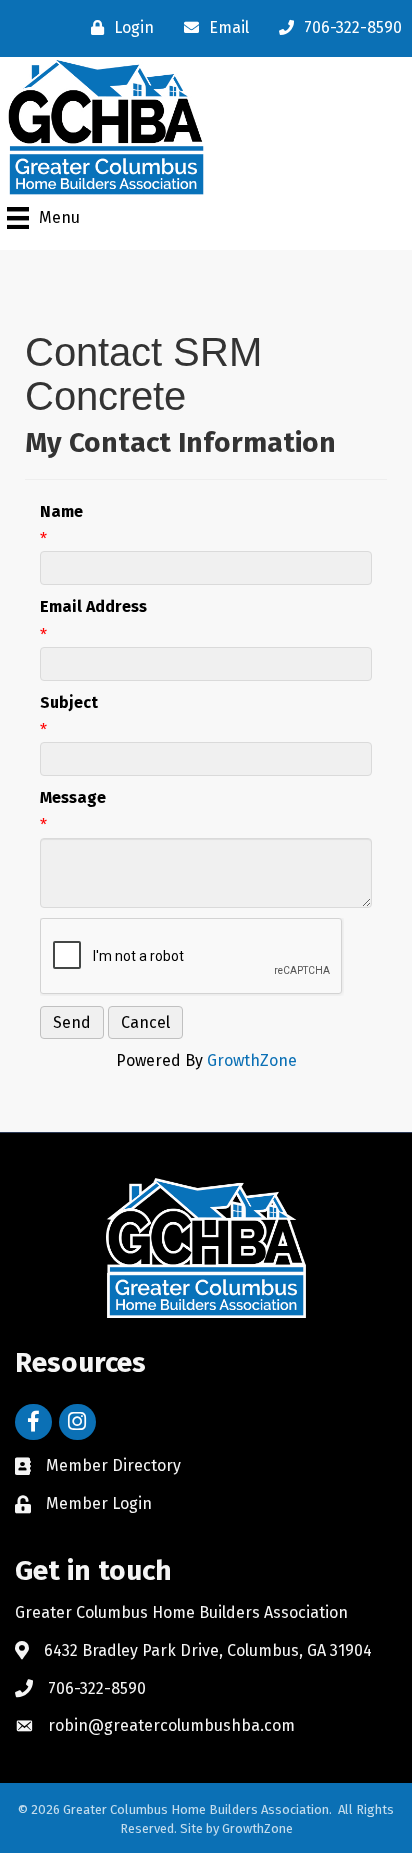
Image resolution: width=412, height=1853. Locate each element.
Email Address (93, 606)
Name (61, 511)
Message (73, 797)
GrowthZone (252, 1060)
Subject (69, 702)
